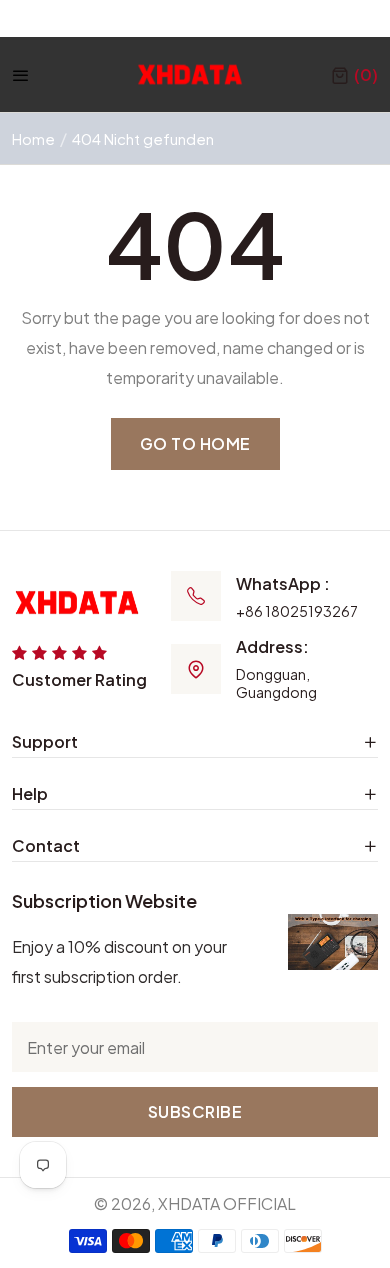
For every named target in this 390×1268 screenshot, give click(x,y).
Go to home (195, 443)
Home (33, 138)
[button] (354, 75)
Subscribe (195, 1111)
